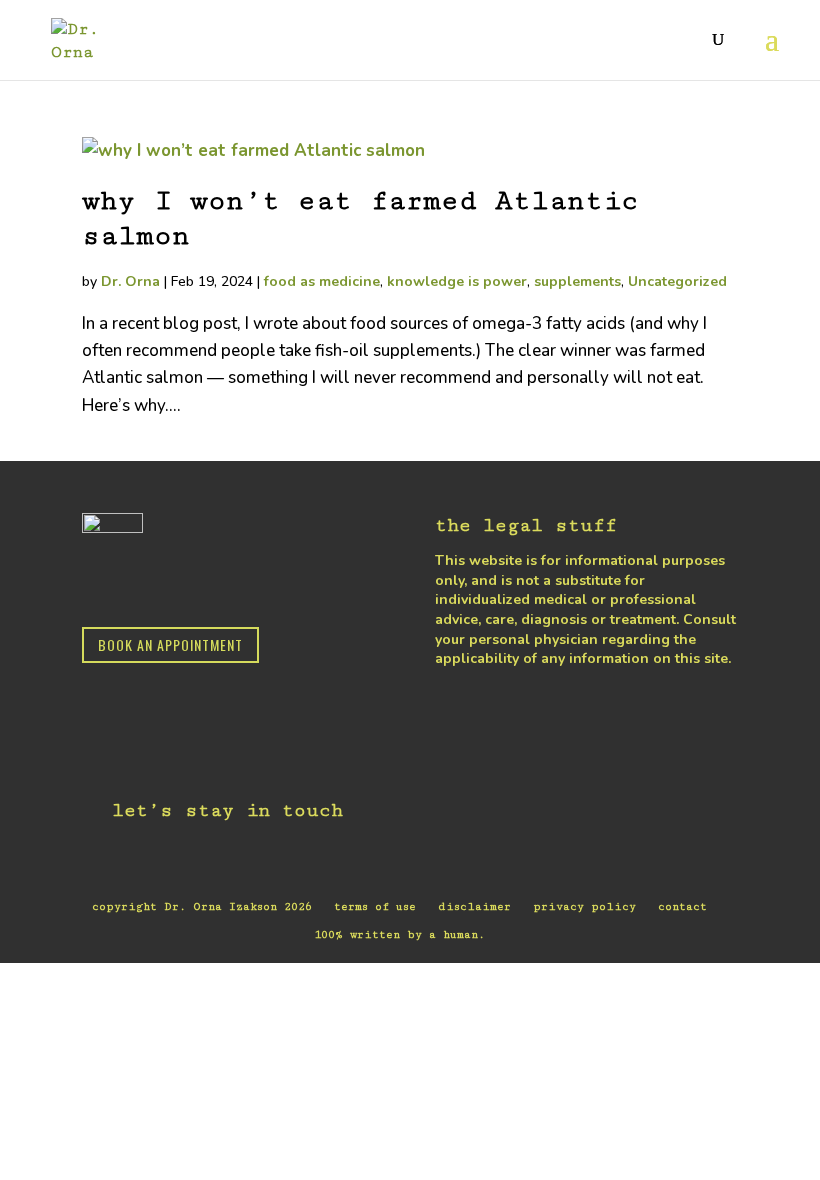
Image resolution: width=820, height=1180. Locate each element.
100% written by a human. (399, 934)
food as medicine (322, 281)
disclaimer (474, 906)
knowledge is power (457, 281)
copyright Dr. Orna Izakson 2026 (202, 906)
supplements (577, 281)
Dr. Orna (130, 281)
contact (682, 906)
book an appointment (170, 644)
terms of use (375, 906)
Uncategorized (677, 281)
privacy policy (584, 906)
